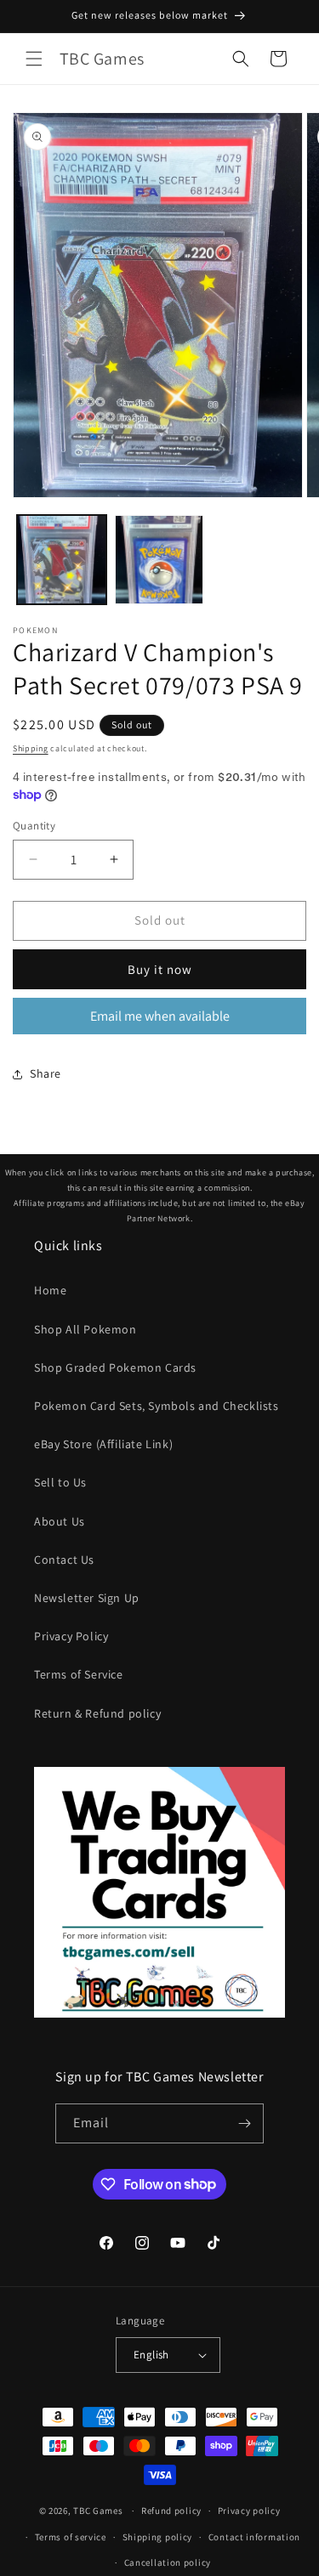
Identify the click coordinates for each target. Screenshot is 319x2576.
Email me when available (160, 1016)
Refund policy (171, 2511)
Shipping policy (158, 2537)
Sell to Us (60, 1482)
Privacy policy (249, 2511)
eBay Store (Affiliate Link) (103, 1444)
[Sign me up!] (244, 2123)
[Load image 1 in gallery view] (62, 560)
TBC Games (98, 2511)
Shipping (31, 748)
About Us (60, 1521)
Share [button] (46, 1073)
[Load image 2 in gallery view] (159, 560)
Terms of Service (79, 1674)
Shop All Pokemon (85, 1329)
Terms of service (71, 2537)
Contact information (254, 2537)
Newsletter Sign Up (87, 1598)
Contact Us (64, 1560)
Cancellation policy (168, 2562)
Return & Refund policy (97, 1713)
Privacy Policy (71, 1636)
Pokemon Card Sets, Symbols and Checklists (157, 1406)
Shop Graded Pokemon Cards (115, 1367)
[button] (34, 59)
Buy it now (160, 969)
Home (50, 1290)
